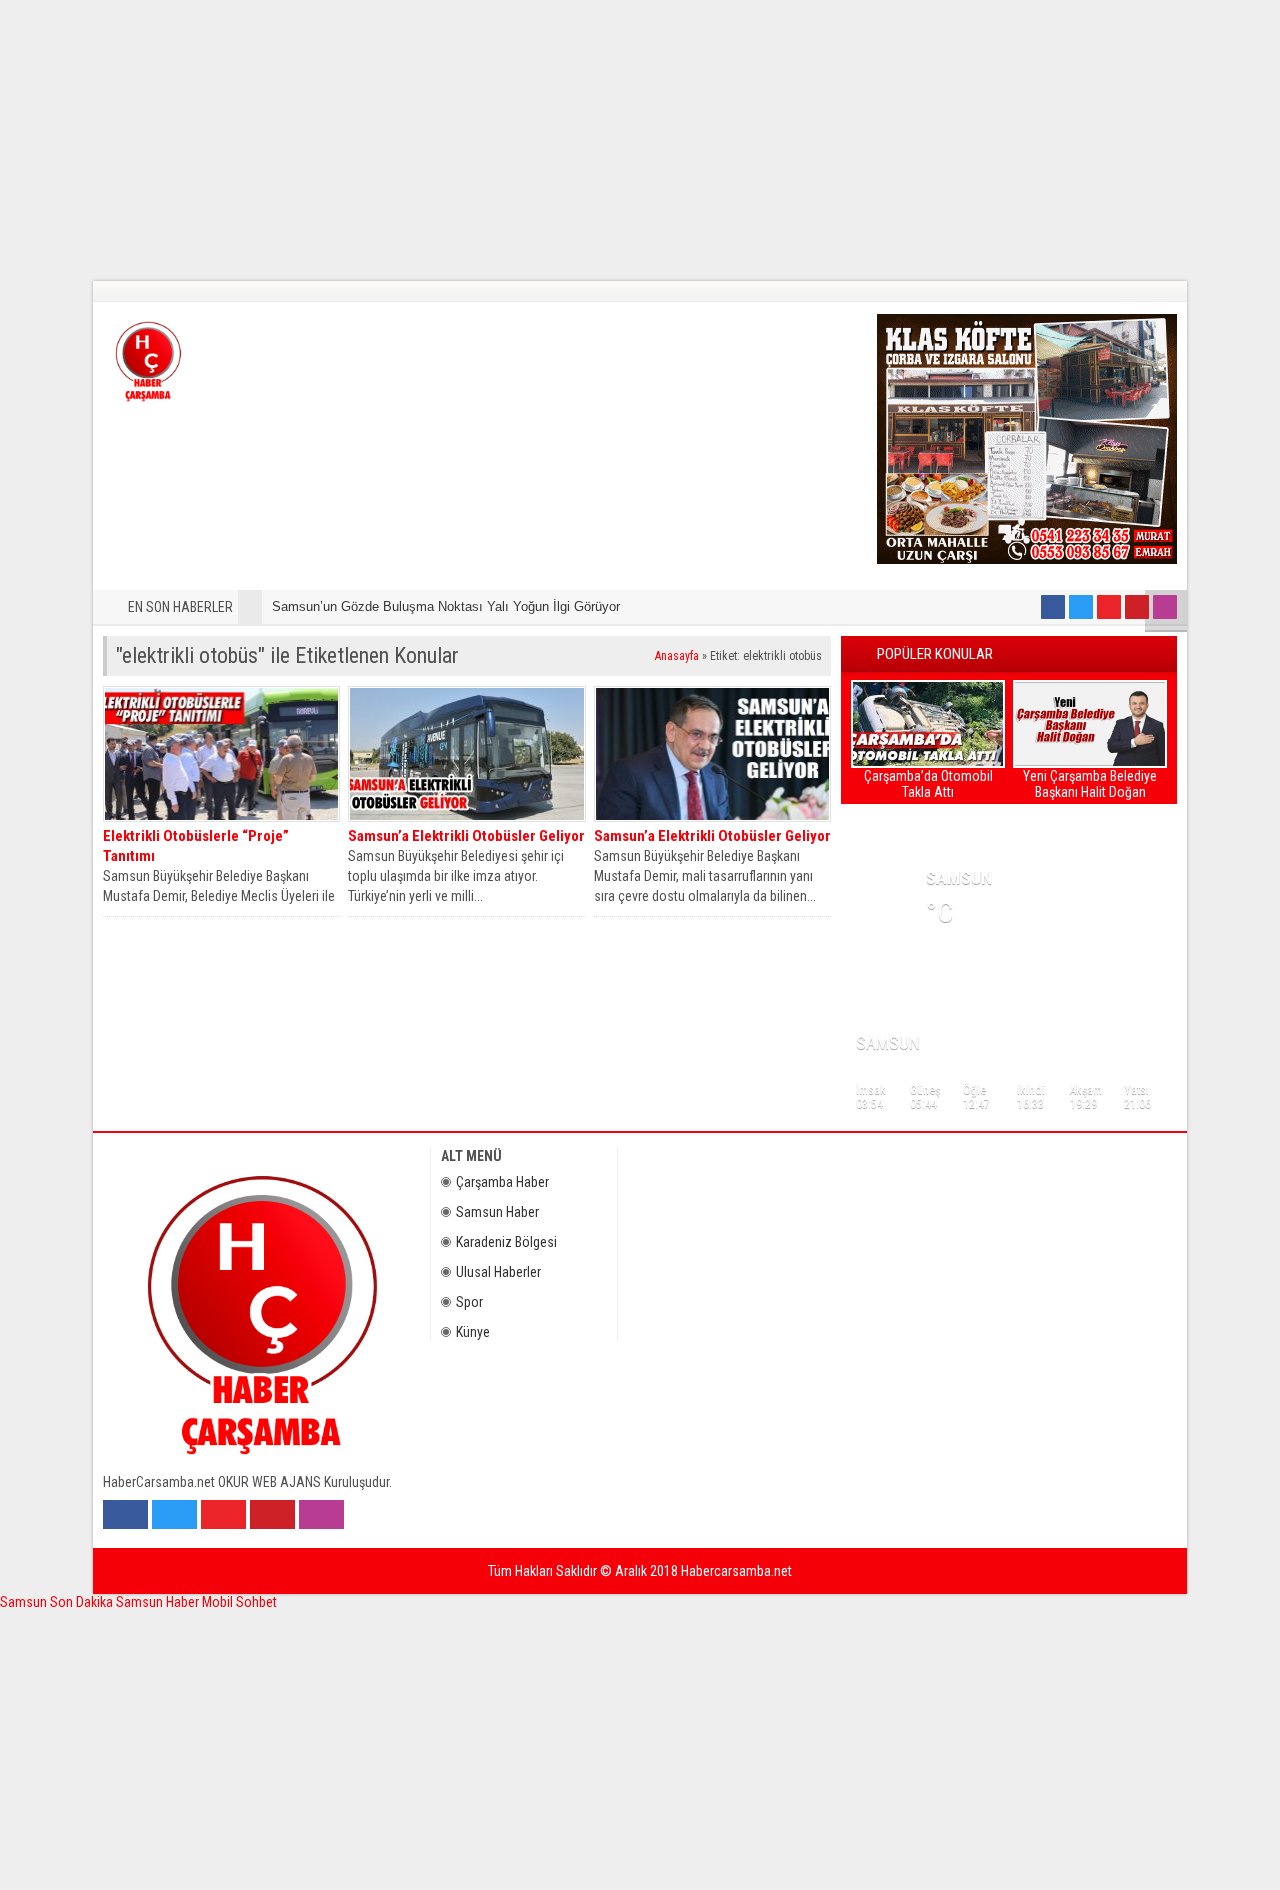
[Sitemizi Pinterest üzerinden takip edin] (1137, 607)
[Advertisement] (600, 140)
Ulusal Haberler (498, 1272)
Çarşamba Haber (502, 1182)
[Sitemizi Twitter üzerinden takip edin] (1081, 607)
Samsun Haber (497, 1212)
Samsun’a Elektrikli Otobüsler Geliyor (466, 836)
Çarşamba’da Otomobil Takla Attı (928, 784)
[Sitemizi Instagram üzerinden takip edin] (1165, 607)
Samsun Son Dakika (58, 1602)
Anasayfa (677, 656)
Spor (469, 1302)
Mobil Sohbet (239, 1602)
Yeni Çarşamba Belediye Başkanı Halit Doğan (1090, 784)
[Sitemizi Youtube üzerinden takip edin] (1109, 607)
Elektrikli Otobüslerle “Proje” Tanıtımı (196, 846)
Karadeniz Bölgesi (506, 1242)
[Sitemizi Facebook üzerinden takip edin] (1053, 607)
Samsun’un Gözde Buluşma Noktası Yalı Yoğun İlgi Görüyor (446, 606)
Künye (473, 1332)
